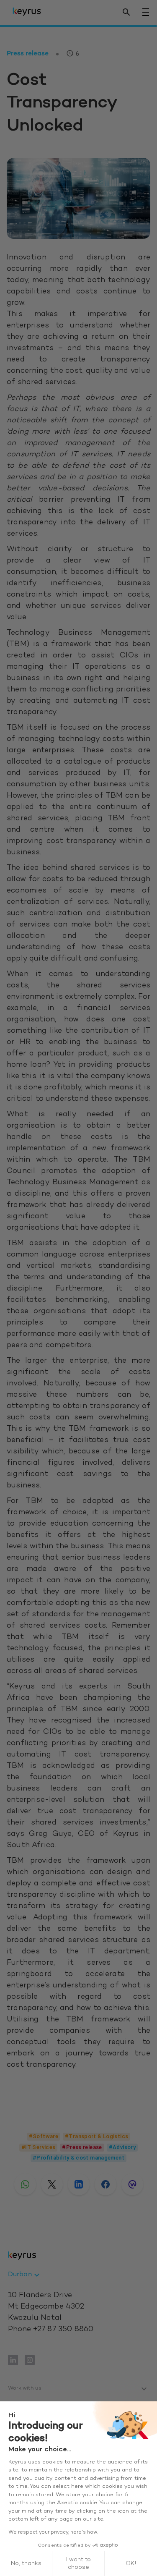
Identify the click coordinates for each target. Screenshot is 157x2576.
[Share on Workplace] (132, 2184)
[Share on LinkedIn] (79, 2184)
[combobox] (25, 2275)
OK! (131, 2564)
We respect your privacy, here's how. (53, 2532)
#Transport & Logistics (97, 2136)
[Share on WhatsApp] (25, 2184)
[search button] (126, 12)
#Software (44, 2136)
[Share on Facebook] (106, 2184)
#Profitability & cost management (78, 2158)
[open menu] (146, 12)
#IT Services (38, 2147)
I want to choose (78, 2564)
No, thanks (26, 2564)
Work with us (25, 2388)
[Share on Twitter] (52, 2184)
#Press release (82, 2147)
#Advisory (122, 2147)
